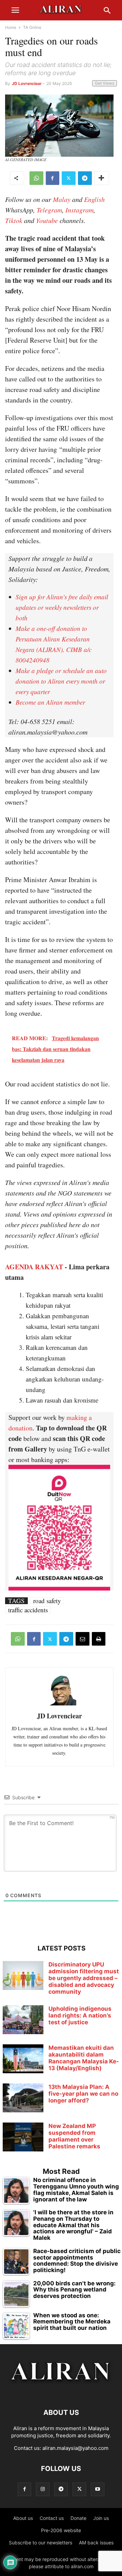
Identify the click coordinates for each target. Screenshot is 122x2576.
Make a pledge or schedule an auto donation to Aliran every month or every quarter (61, 681)
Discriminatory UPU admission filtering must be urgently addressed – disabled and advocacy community (84, 1978)
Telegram (49, 210)
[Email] (83, 1639)
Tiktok (14, 220)
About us (23, 2518)
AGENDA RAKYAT (34, 1267)
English (94, 199)
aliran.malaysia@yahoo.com (75, 2448)
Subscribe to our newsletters (40, 2543)
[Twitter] (69, 178)
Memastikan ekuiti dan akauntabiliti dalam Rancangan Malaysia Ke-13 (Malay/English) (84, 2058)
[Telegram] (85, 178)
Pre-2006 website (61, 2530)
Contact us (52, 2518)
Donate (78, 2518)
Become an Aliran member (50, 702)
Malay (62, 199)
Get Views (105, 83)
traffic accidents (28, 1610)
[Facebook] (53, 178)
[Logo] (61, 2392)
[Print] (99, 1639)
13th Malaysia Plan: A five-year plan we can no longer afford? (83, 2094)
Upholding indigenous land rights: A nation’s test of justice (80, 2015)
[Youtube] (98, 2489)
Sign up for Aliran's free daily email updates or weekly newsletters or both (62, 607)
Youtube (47, 220)
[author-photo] (59, 1705)
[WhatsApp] (36, 178)
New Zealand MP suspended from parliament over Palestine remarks (74, 2136)
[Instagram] (43, 2489)
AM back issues (96, 2543)
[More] (102, 178)
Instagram (79, 210)
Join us (101, 2518)
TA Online (32, 27)
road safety (47, 1601)
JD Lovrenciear (27, 83)
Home (11, 27)
